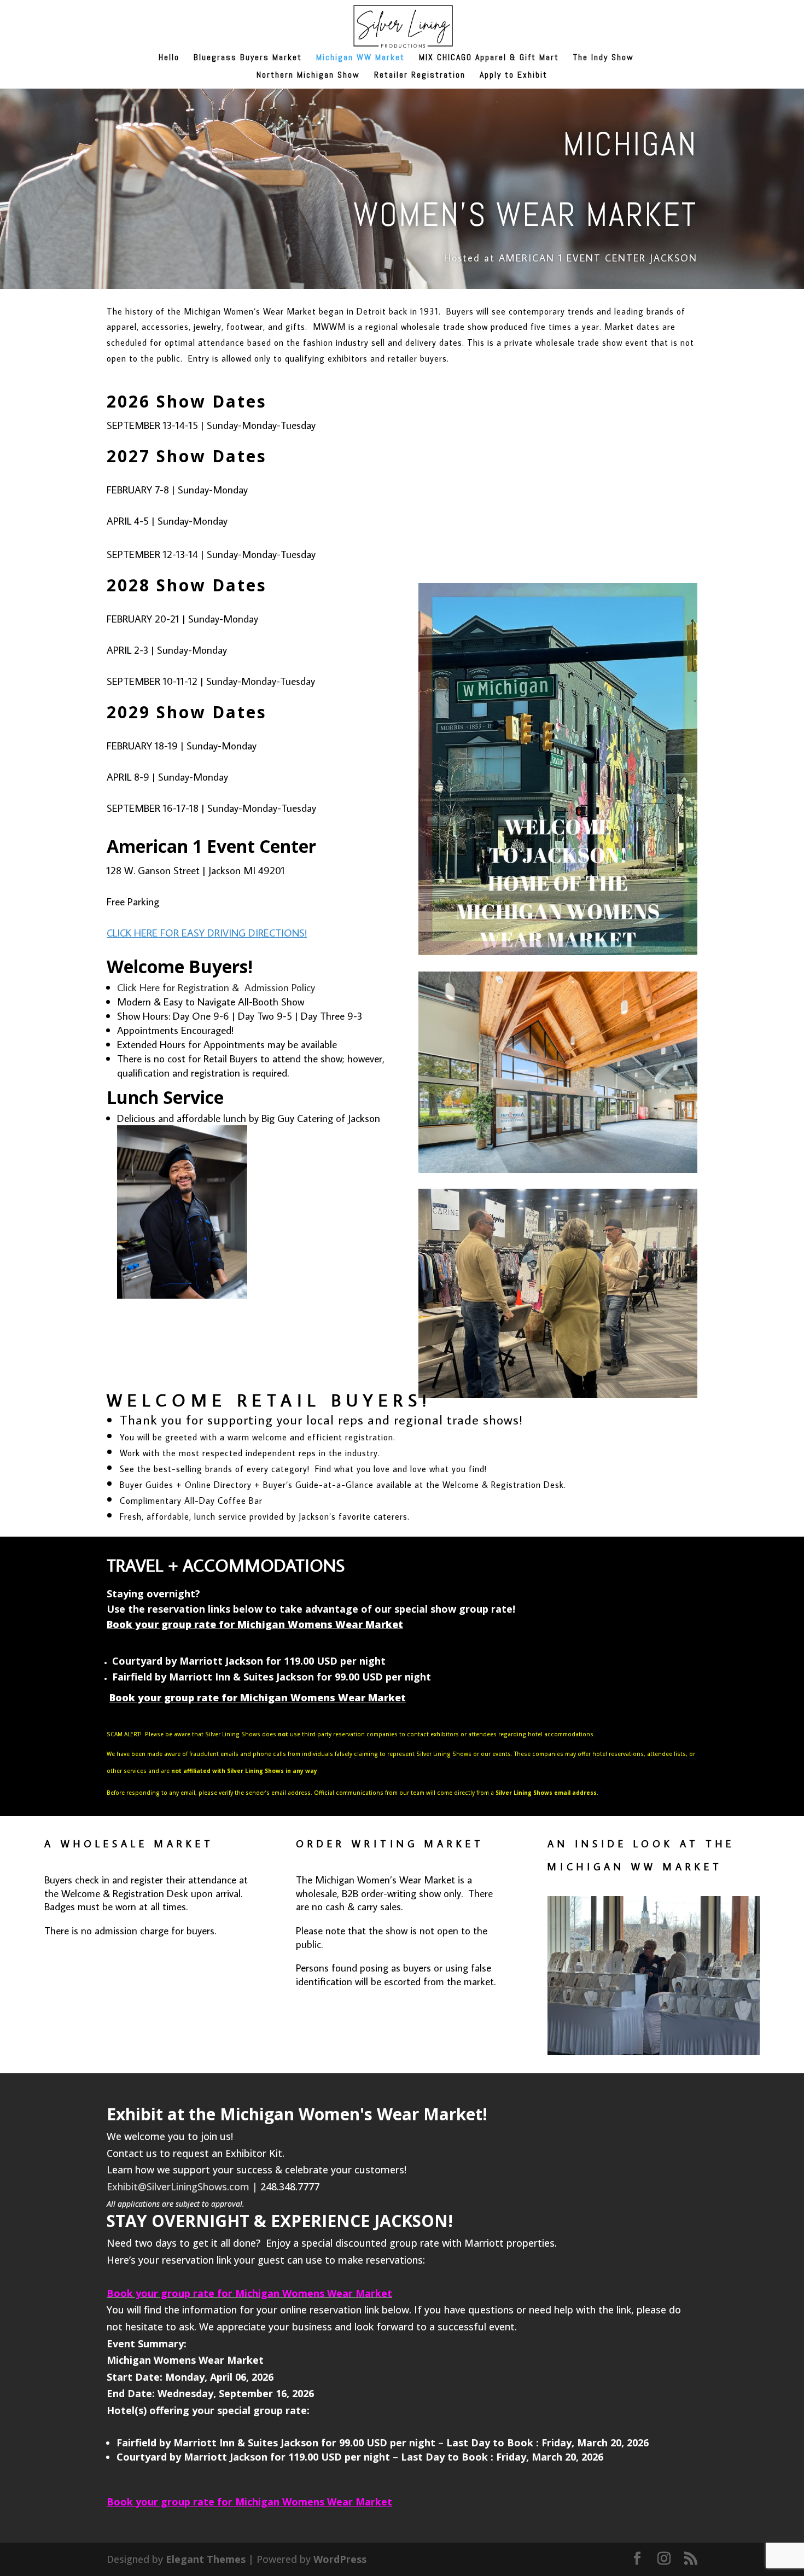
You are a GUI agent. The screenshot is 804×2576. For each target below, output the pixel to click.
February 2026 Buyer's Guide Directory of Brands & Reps (558, 536)
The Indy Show (604, 58)
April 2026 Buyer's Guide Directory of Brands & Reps (558, 463)
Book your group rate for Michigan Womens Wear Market (255, 1624)
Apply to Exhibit (514, 76)
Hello (169, 58)
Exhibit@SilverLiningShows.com (178, 2187)
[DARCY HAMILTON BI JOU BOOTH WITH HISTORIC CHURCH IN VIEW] (654, 2051)
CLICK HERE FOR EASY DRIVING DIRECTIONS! (207, 932)
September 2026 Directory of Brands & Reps (558, 389)
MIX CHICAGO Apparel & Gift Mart (489, 58)
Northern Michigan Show (308, 76)
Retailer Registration (420, 76)
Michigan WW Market (360, 58)
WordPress (340, 2559)
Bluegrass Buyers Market (248, 58)
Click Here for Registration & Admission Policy (216, 987)
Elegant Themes (206, 2559)
